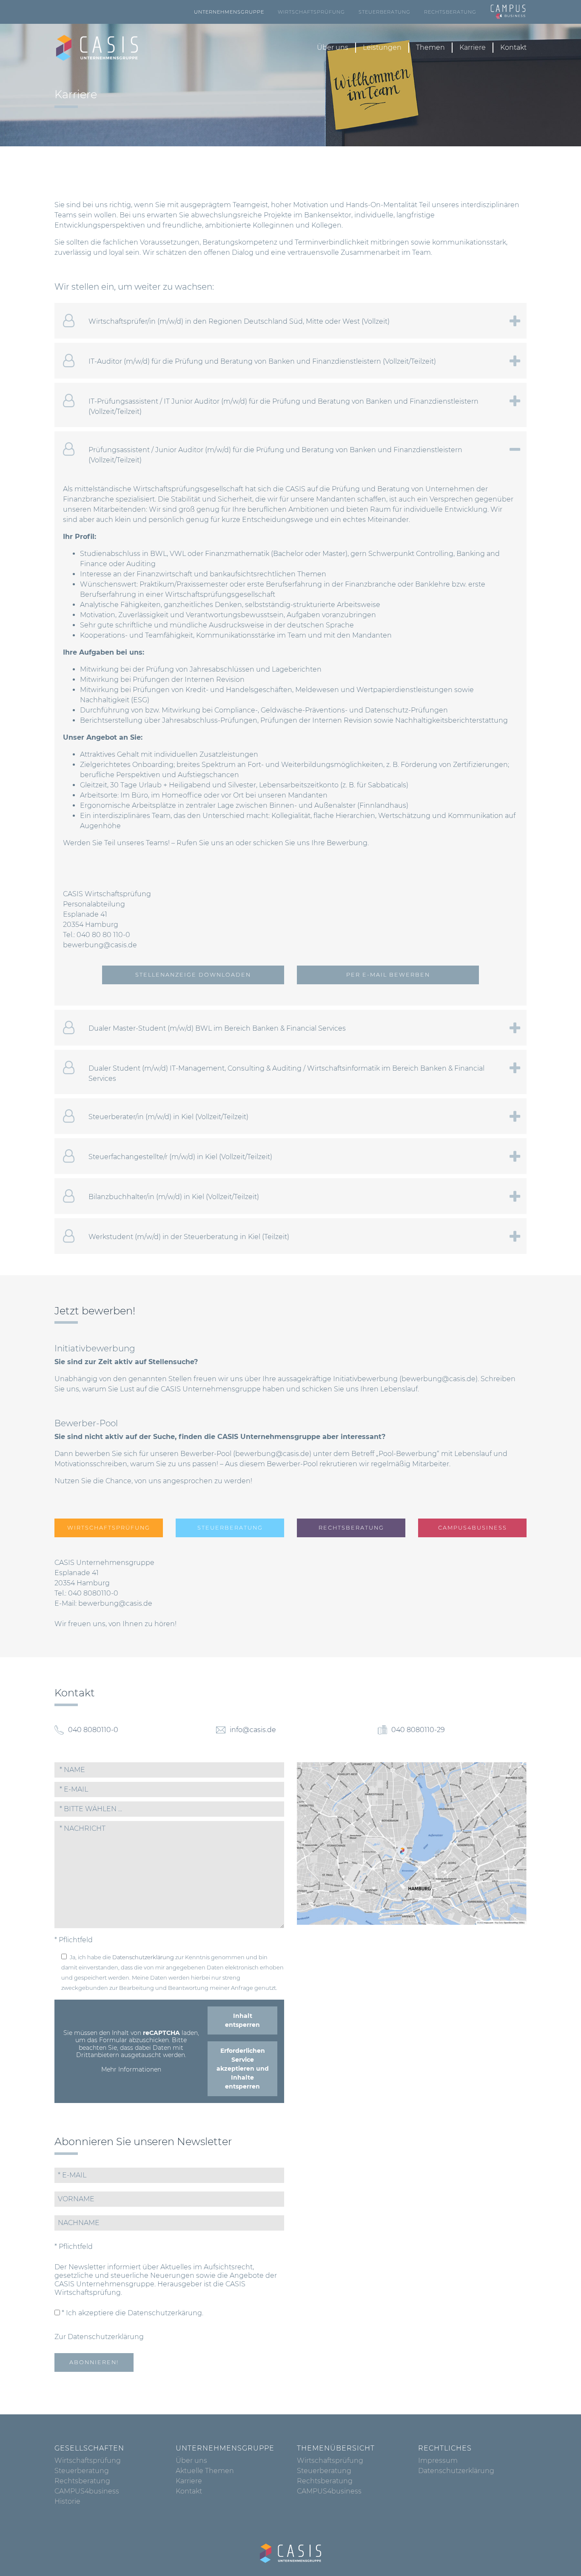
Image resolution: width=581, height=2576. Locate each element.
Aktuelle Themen (205, 2471)
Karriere (473, 47)
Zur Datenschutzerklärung (99, 2337)
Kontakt (513, 47)
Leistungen (382, 47)
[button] (169, 1809)
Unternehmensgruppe (229, 12)
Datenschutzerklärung (143, 1957)
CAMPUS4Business (473, 1528)
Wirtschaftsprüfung (311, 12)
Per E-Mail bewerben (388, 975)
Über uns (333, 47)
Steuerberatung (384, 12)
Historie (67, 2501)
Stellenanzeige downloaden (193, 975)
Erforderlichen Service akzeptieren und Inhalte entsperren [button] (243, 2069)
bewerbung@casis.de (100, 945)
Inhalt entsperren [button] (242, 2020)
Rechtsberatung (450, 12)
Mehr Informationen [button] (131, 2070)
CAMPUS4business (87, 2491)
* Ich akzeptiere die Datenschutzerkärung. (132, 2313)
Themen (430, 47)
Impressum (438, 2461)
